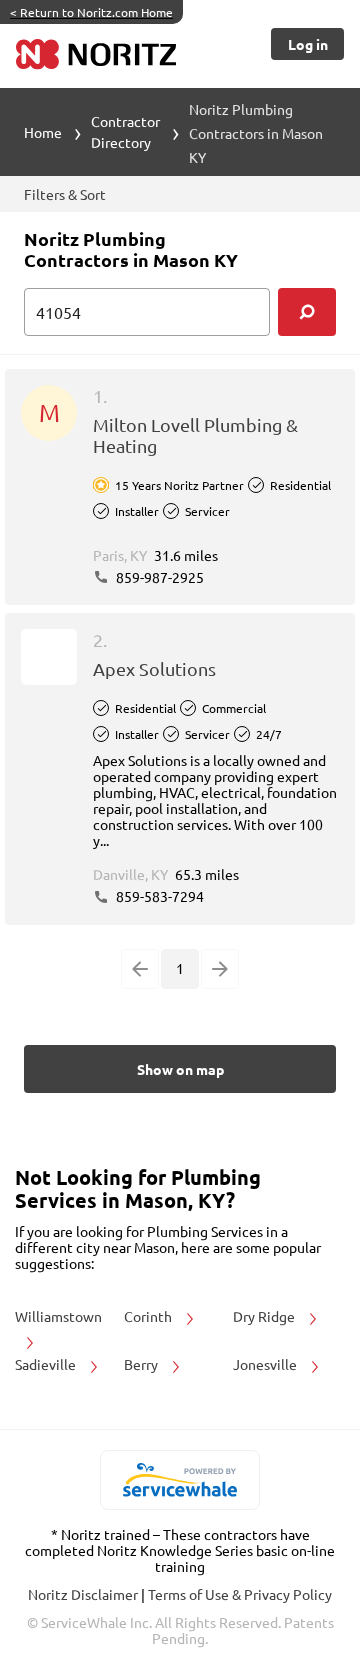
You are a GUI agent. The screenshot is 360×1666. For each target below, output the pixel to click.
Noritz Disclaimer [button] (84, 1594)
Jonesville (266, 1364)
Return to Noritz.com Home (91, 12)
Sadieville (47, 1364)
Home (43, 132)
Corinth (149, 1316)
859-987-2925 (158, 577)
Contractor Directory (125, 131)
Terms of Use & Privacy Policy (240, 1594)
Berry (142, 1364)
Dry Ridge (265, 1316)
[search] (307, 312)
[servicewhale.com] (180, 1480)
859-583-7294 (158, 896)
